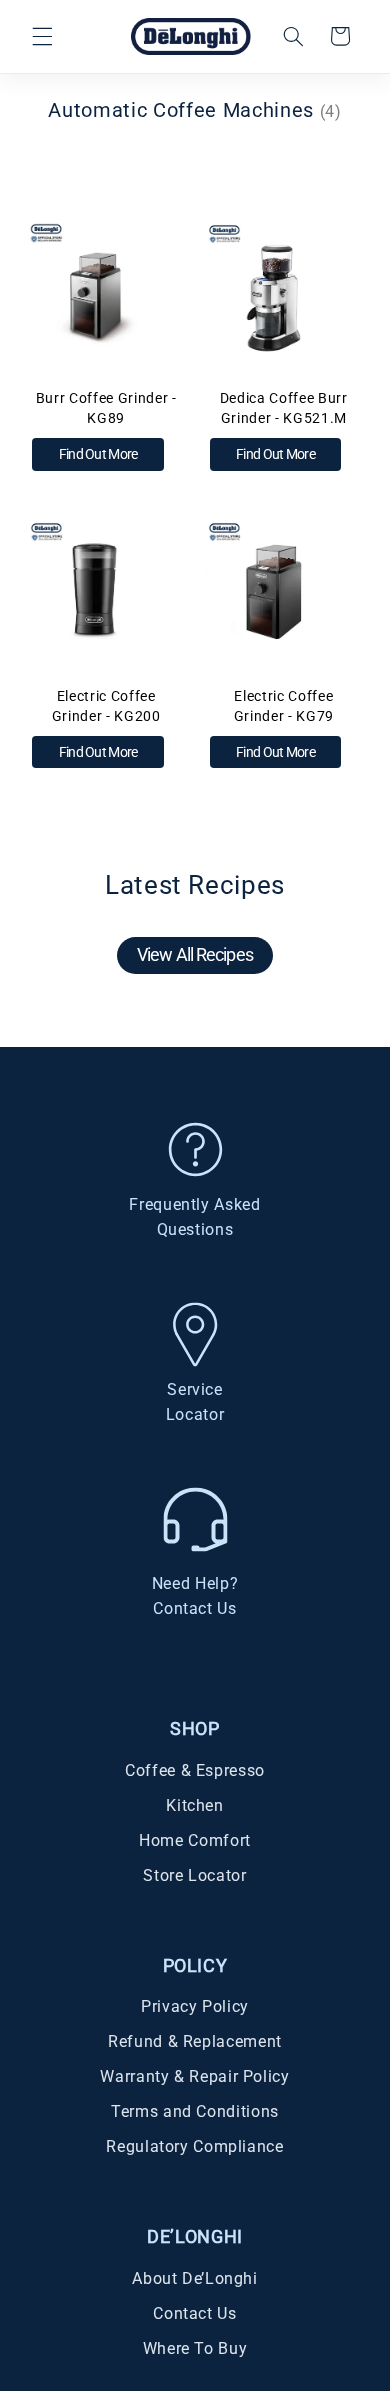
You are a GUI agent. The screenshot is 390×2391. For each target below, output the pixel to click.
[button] (42, 36)
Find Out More (98, 454)
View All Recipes (195, 954)
